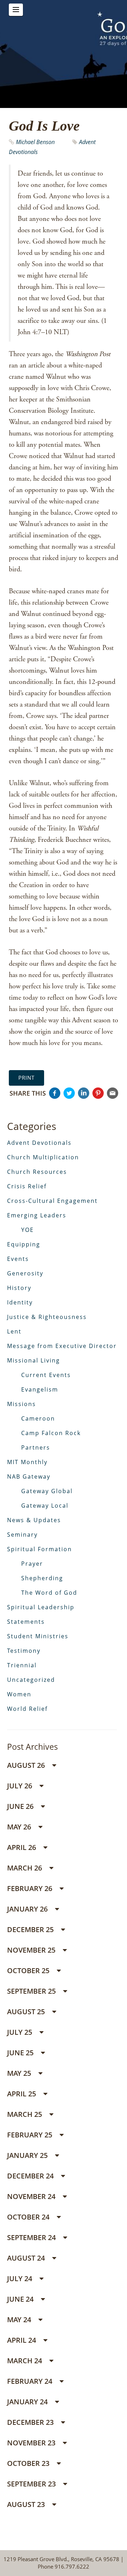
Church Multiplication (43, 1157)
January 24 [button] (28, 2402)
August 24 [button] (27, 2258)
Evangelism (40, 1389)
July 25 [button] (20, 2032)
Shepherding (42, 1578)
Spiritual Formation (40, 1549)
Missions (22, 1404)
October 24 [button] (29, 2217)
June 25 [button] (21, 2053)
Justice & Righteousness (47, 1317)
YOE (28, 1230)
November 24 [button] (32, 2196)
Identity (20, 1302)
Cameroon (38, 1418)
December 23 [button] (31, 2422)
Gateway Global (47, 1491)
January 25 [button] (28, 2155)
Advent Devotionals (39, 1143)
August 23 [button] (27, 2504)
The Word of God (49, 1593)
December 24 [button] (31, 2176)
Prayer (32, 1564)
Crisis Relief (27, 1186)
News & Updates (34, 1520)
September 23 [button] (32, 2484)
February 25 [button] (31, 2135)
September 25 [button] (32, 1991)
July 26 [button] (20, 1786)
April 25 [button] (22, 2094)
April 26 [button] (22, 1847)
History (19, 1288)
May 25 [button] (20, 2073)
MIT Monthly (27, 1462)
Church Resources (37, 1172)
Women (19, 1694)
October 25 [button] (29, 1970)
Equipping (24, 1244)
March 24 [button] (25, 2361)
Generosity (25, 1273)
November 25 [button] (32, 1950)
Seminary (22, 1535)
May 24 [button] (20, 2320)
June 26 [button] (21, 1806)
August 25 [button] (27, 2012)
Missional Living (34, 1360)
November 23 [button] (32, 2443)
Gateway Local (45, 1506)
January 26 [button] (28, 1909)
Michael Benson (35, 142)
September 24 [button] (32, 2237)
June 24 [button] (21, 2299)
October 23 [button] (29, 2463)
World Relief (27, 1709)
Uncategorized (31, 1680)
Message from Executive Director (62, 1346)
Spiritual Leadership (41, 1607)
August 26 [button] (27, 1765)
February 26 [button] (31, 1888)
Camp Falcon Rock (51, 1433)
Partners (36, 1447)
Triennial (22, 1665)
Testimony (24, 1651)
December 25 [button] (31, 1929)
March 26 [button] (25, 1868)
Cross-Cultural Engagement (52, 1201)
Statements (26, 1622)
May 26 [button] (20, 1827)
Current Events (46, 1375)
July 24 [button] (20, 2278)
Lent (14, 1331)
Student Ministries (38, 1636)
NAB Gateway (29, 1477)
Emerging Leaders (37, 1215)
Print (26, 1078)
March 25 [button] (25, 2114)
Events (18, 1259)
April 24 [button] (22, 2340)
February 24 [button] (31, 2381)
